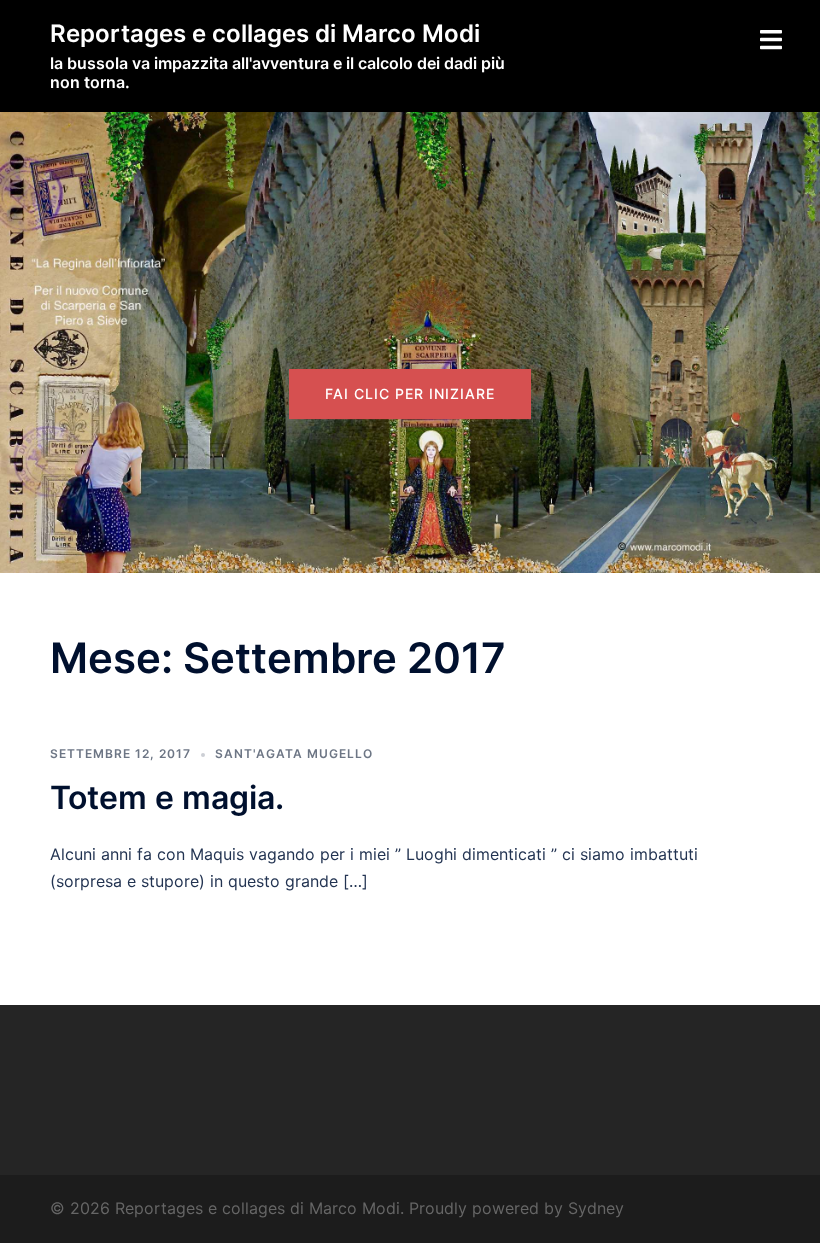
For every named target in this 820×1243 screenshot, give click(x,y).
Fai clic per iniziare (410, 393)
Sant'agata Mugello (294, 753)
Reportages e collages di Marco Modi (265, 33)
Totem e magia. (167, 797)
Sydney (596, 1208)
